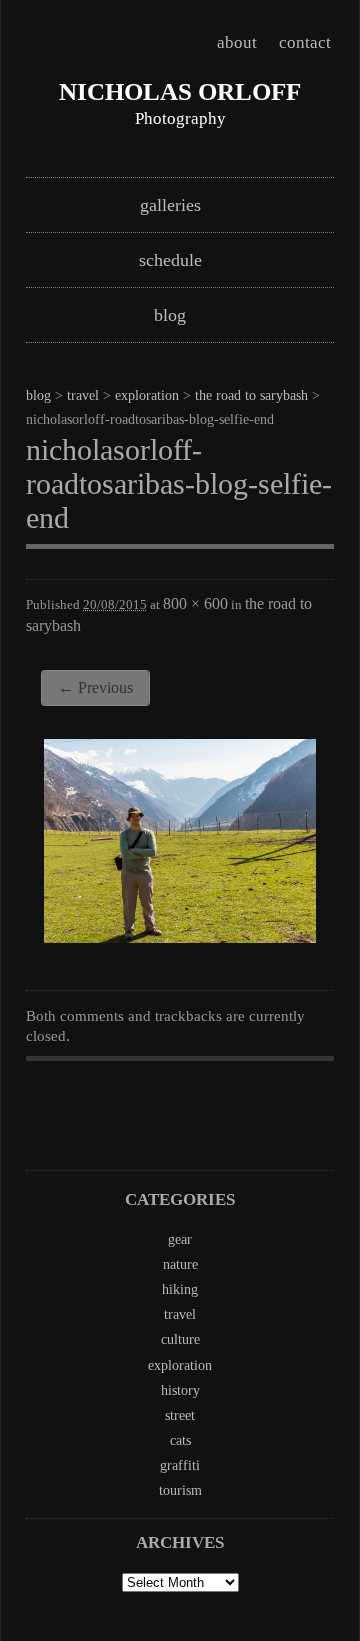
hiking (180, 1289)
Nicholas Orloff (180, 91)
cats (180, 1440)
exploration (147, 395)
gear (180, 1239)
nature (180, 1264)
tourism (180, 1490)
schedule (170, 260)
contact (305, 42)
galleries (170, 205)
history (180, 1390)
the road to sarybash (251, 395)
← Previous (95, 687)
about (237, 42)
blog (170, 315)
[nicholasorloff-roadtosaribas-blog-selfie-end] (180, 937)
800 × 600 (195, 603)
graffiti (180, 1465)
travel (83, 395)
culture (180, 1339)
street (180, 1415)
